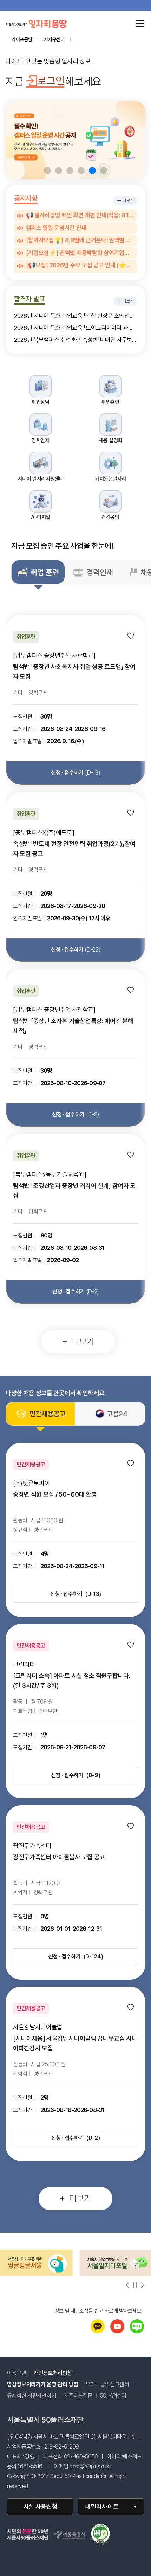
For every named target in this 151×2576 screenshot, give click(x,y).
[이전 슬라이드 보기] (128, 2285)
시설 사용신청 (40, 2506)
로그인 (51, 81)
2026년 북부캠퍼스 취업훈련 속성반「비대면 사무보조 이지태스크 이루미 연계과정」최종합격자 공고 (75, 340)
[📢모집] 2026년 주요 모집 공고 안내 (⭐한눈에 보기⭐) (80, 265)
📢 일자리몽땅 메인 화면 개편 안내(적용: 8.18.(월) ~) (80, 215)
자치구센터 (54, 39)
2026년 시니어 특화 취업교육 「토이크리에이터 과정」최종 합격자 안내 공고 (75, 328)
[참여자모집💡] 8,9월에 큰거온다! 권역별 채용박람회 (80, 240)
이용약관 (17, 2373)
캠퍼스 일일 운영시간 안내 (56, 228)
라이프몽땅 (22, 39)
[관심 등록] (131, 636)
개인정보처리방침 (53, 2373)
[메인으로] (36, 24)
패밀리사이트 (102, 2506)
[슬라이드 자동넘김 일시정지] (135, 2285)
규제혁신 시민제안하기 (35, 2396)
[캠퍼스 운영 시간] (75, 140)
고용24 (117, 1414)
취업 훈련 (45, 572)
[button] (47, 170)
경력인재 (100, 572)
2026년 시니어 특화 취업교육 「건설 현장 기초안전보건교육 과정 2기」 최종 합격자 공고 (75, 316)
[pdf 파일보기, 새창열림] (100, 2535)
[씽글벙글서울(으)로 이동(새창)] (36, 2274)
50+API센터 (113, 2396)
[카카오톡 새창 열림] (98, 2331)
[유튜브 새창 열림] (117, 2331)
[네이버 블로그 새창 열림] (137, 2331)
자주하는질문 (78, 2396)
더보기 (128, 200)
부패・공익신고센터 (111, 2384)
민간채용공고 (47, 1414)
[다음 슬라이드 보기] (142, 2285)
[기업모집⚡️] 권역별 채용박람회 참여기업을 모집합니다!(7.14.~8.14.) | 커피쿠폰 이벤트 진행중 (80, 253)
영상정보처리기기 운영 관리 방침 (43, 2384)
